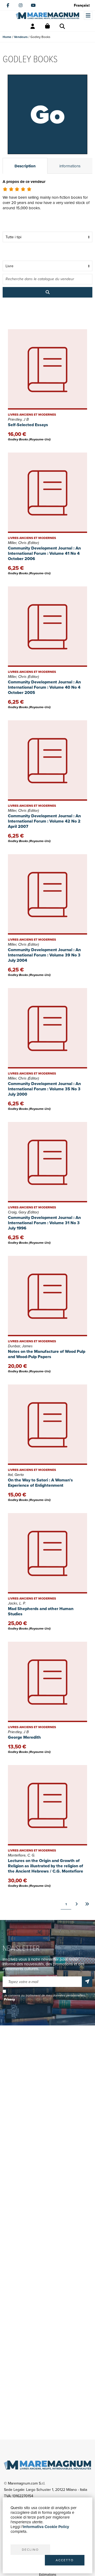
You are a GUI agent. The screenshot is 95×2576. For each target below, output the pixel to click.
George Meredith (24, 1737)
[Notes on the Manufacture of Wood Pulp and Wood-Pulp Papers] (47, 1296)
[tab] (25, 166)
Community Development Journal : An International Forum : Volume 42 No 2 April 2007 (44, 821)
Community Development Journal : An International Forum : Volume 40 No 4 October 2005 (44, 687)
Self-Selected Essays (28, 425)
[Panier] (47, 26)
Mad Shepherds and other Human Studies (41, 1611)
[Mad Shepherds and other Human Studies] (47, 1553)
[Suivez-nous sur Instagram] (21, 5)
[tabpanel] (47, 201)
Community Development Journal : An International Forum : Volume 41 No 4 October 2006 (44, 553)
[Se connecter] (33, 26)
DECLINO (30, 2550)
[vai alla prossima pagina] (77, 1904)
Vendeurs (21, 37)
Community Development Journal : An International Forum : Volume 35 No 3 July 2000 (44, 1089)
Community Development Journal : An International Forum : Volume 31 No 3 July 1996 (44, 1223)
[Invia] (87, 1982)
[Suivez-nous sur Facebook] (8, 5)
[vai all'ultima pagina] (87, 1904)
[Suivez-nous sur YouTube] (33, 5)
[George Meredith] (47, 1682)
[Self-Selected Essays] (47, 369)
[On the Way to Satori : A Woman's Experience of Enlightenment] (47, 1425)
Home (7, 37)
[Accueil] (47, 16)
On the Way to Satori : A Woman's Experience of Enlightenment (40, 1483)
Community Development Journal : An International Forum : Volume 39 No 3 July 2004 (44, 955)
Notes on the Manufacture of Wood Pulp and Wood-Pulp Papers (47, 1354)
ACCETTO (65, 2560)
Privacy (9, 1999)
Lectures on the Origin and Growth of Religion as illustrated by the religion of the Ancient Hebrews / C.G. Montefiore (46, 1866)
